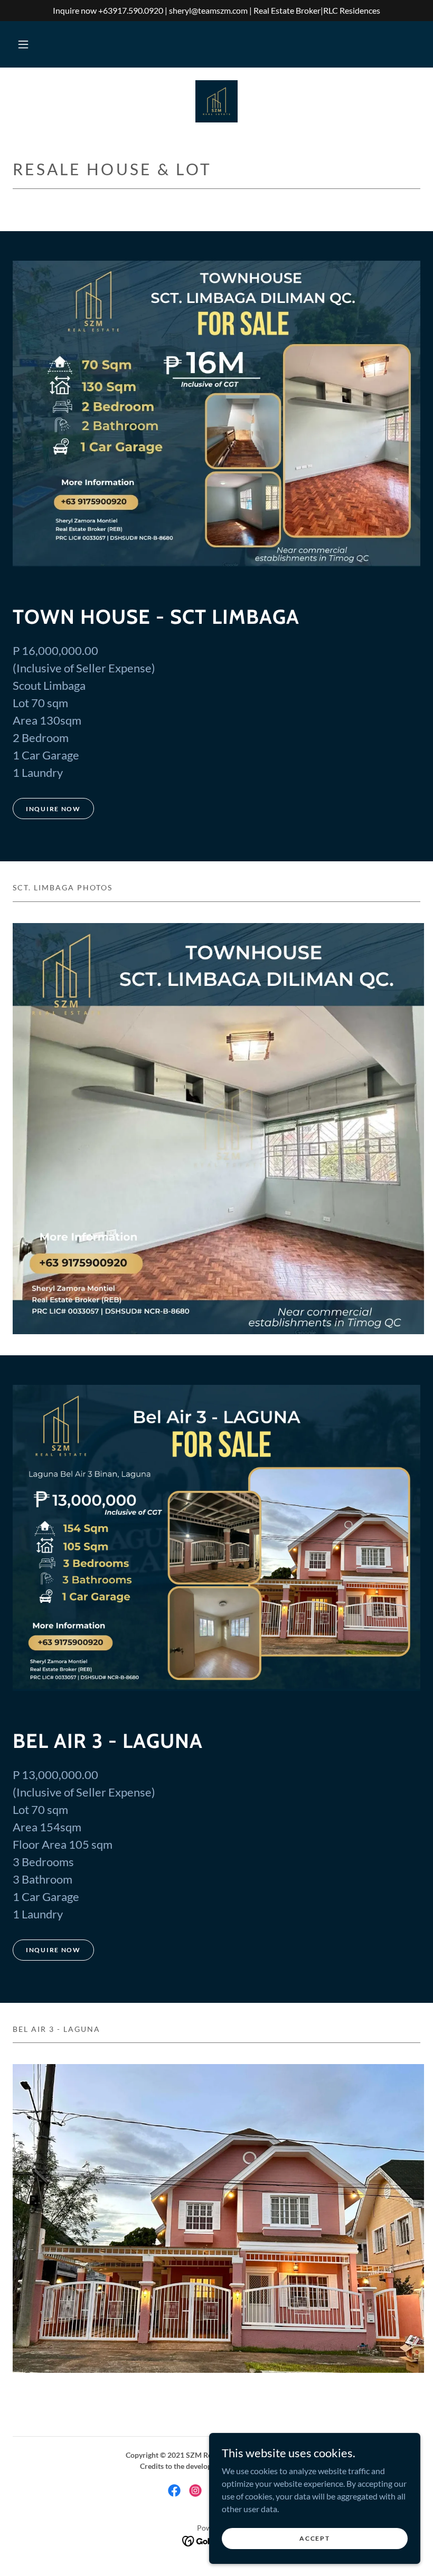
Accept (314, 2538)
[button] (23, 44)
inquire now (53, 809)
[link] (216, 101)
